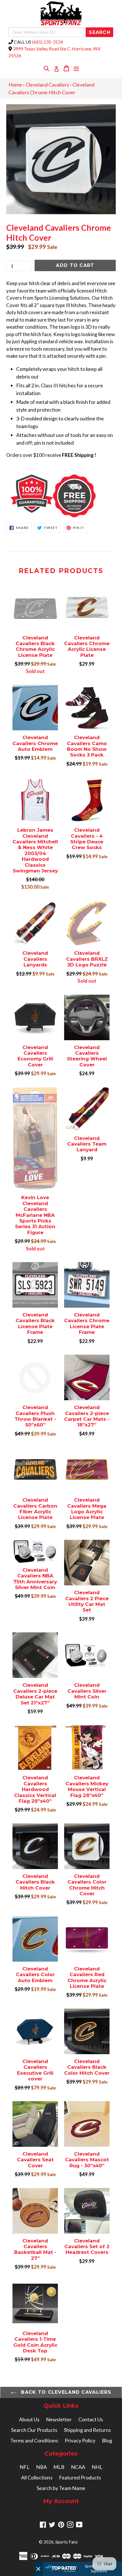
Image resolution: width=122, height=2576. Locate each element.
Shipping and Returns (87, 2430)
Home (15, 85)
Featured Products (80, 2477)
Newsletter (59, 2419)
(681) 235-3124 (48, 42)
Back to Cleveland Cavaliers (65, 2392)
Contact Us (91, 2419)
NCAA (78, 2467)
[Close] (38, 2569)
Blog (107, 2440)
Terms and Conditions (34, 2440)
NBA (41, 2467)
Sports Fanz (67, 2542)
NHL (97, 2467)
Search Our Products (34, 2430)
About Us (29, 2419)
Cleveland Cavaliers (47, 85)
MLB (59, 2467)
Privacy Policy (80, 2440)
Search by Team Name (61, 2488)
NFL (25, 2467)
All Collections (37, 2477)
